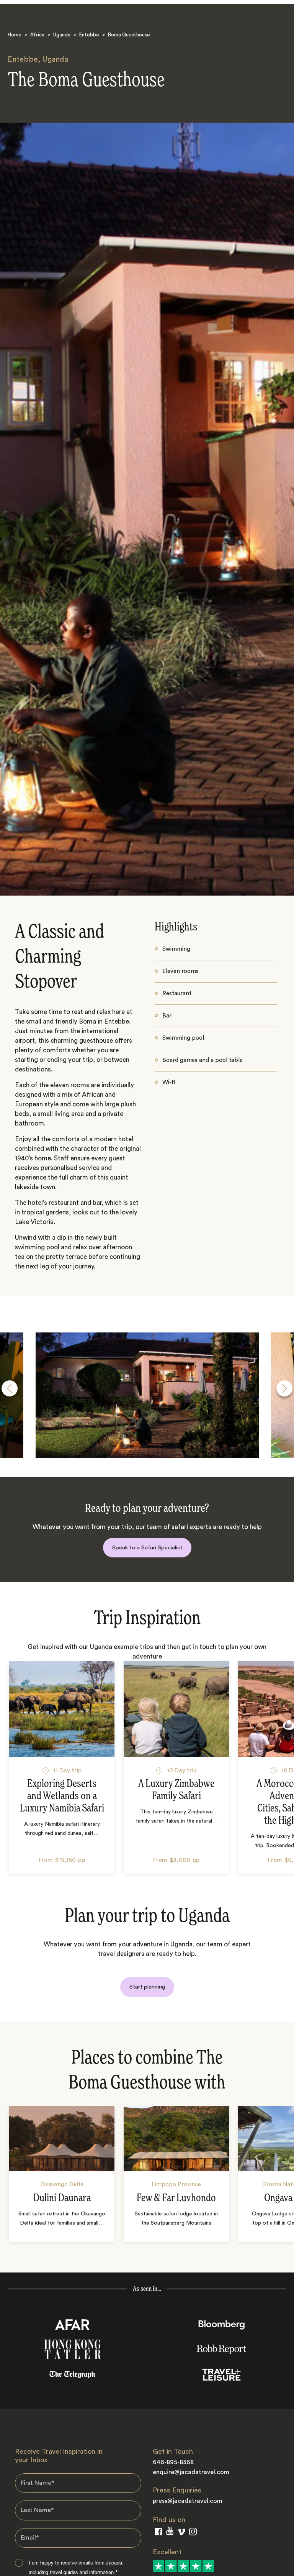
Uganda (62, 35)
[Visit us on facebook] (158, 2533)
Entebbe (89, 35)
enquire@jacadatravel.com (191, 2472)
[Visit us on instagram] (193, 2533)
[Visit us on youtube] (170, 2533)
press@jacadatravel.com (188, 2501)
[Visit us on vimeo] (181, 2534)
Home (15, 35)
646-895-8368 (173, 2462)
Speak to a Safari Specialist (147, 1548)
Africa (37, 35)
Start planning (147, 1987)
